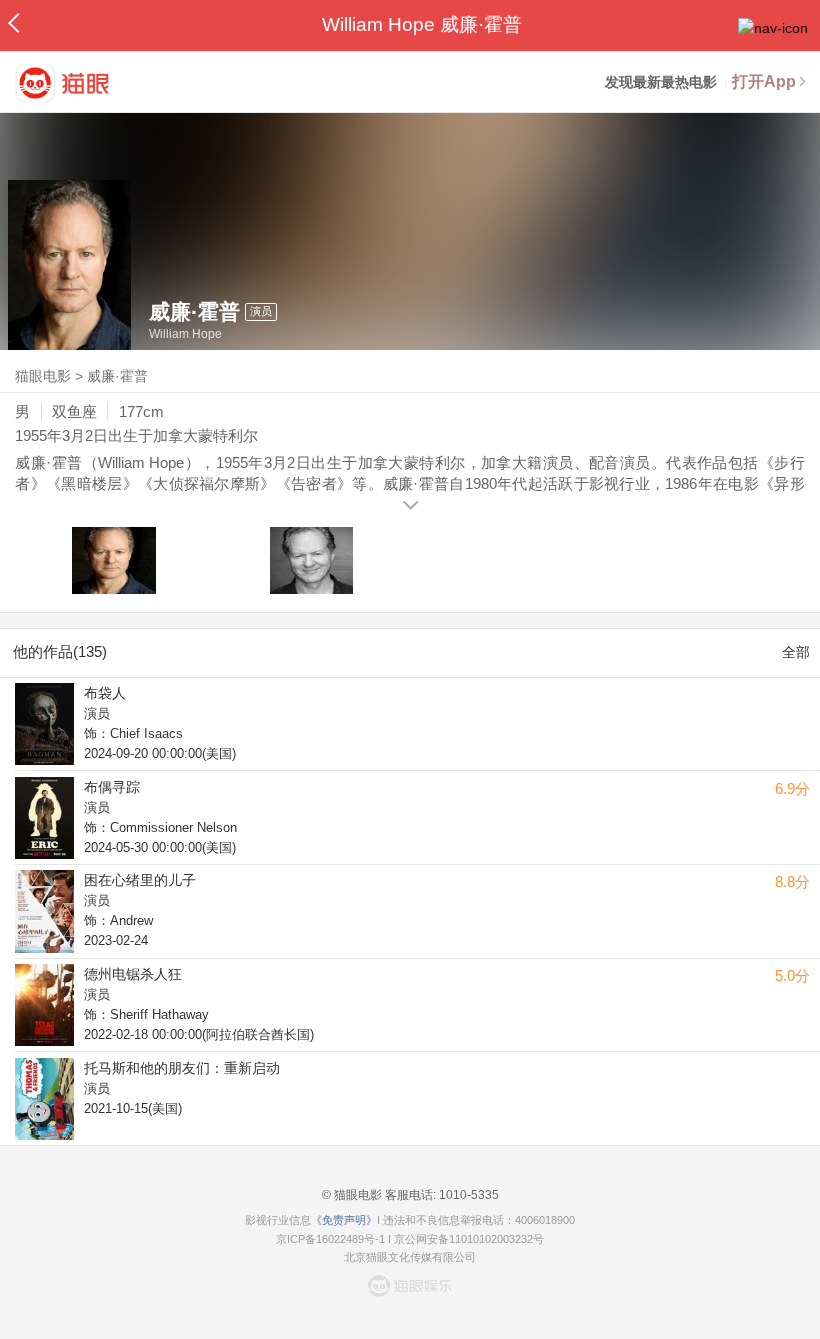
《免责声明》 (344, 1220)
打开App (764, 81)
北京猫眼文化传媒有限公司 (410, 1257)
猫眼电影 (43, 376)
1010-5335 (467, 1195)
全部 (796, 652)
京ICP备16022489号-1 (330, 1239)
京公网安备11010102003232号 (469, 1239)
